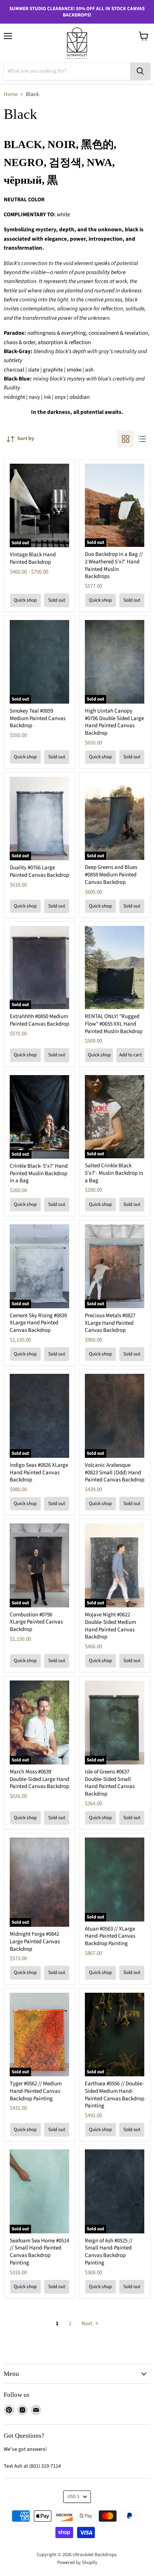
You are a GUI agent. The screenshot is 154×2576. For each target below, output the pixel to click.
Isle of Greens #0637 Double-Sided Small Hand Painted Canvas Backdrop (110, 1783)
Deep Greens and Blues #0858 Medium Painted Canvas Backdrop (111, 875)
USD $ (73, 2497)
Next (87, 2324)
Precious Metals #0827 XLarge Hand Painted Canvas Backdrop (110, 1323)
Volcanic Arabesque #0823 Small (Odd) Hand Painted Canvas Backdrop (115, 1472)
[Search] (140, 71)
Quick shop (25, 600)
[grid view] (126, 439)
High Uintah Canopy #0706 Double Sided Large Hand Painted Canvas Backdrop (114, 722)
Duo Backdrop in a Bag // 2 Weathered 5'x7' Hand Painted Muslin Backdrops (114, 565)
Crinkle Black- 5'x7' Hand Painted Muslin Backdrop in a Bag (39, 1173)
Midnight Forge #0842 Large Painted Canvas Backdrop (35, 1941)
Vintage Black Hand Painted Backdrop (33, 558)
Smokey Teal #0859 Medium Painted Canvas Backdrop (38, 718)
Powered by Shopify (77, 2563)
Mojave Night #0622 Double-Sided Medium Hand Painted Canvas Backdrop (110, 1626)
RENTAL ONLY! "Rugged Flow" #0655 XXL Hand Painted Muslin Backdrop (114, 1024)
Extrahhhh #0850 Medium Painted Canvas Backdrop (39, 1020)
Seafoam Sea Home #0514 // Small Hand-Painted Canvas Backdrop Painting (39, 2252)
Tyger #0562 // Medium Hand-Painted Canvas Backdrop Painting (36, 2091)
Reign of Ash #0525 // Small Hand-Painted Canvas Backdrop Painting (109, 2252)
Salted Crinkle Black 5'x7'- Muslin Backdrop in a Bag (114, 1173)
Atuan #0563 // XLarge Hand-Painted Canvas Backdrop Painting (110, 1936)
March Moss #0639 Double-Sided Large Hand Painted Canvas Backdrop (39, 1779)
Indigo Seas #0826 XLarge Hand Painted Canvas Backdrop (39, 1472)
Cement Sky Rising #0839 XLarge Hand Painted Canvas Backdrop (38, 1323)
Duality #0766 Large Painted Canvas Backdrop (39, 871)
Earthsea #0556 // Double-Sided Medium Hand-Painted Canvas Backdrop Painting (115, 2095)
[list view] (142, 439)
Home (11, 94)
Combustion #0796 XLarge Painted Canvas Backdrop (36, 1622)
